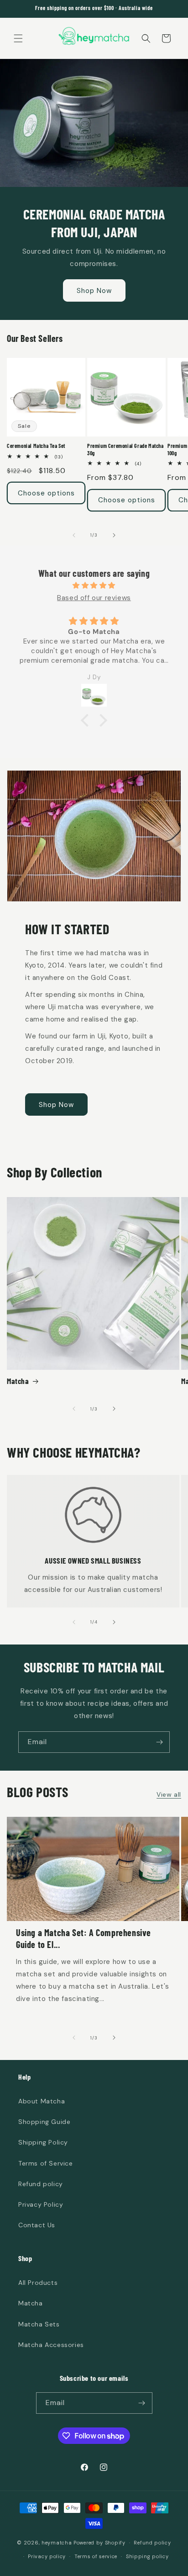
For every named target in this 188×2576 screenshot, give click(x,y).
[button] (18, 38)
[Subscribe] (159, 1742)
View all (169, 1794)
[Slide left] (74, 535)
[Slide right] (114, 535)
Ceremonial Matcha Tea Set (36, 446)
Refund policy (41, 2184)
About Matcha (42, 2101)
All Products (38, 2283)
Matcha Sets (39, 2324)
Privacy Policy (41, 2204)
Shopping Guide (44, 2122)
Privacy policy (47, 2556)
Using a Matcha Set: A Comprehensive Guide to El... (84, 1938)
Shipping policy (147, 2556)
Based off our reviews (94, 598)
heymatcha (57, 2543)
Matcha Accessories (51, 2345)
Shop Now (94, 291)
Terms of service (96, 2556)
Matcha (18, 1381)
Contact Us (37, 2225)
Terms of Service (46, 2163)
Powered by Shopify (99, 2543)
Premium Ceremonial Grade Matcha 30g (125, 449)
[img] (94, 585)
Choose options (46, 493)
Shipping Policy (43, 2142)
